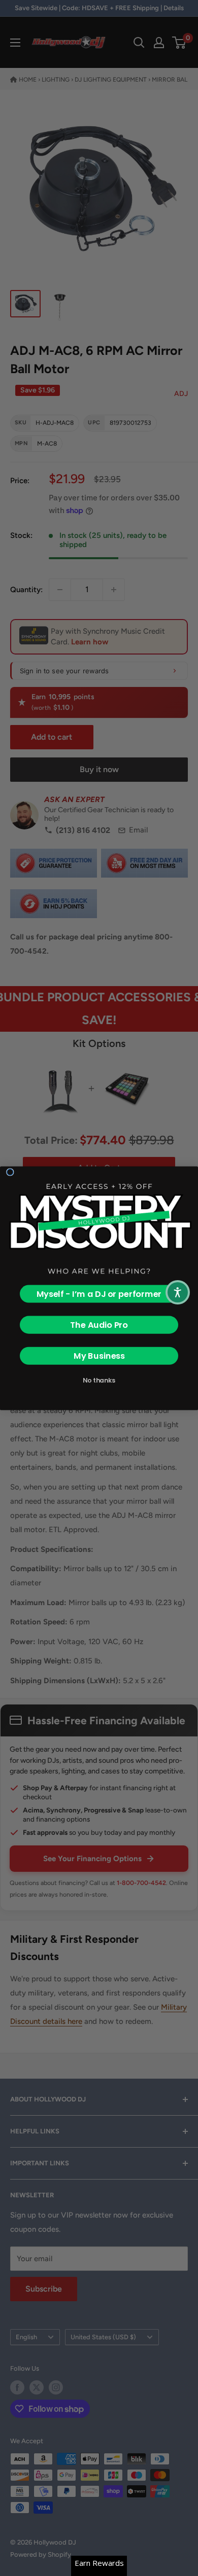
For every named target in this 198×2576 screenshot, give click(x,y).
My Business (99, 1355)
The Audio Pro (99, 1325)
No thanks (99, 1380)
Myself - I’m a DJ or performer (99, 1294)
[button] (178, 1292)
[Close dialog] (10, 1172)
